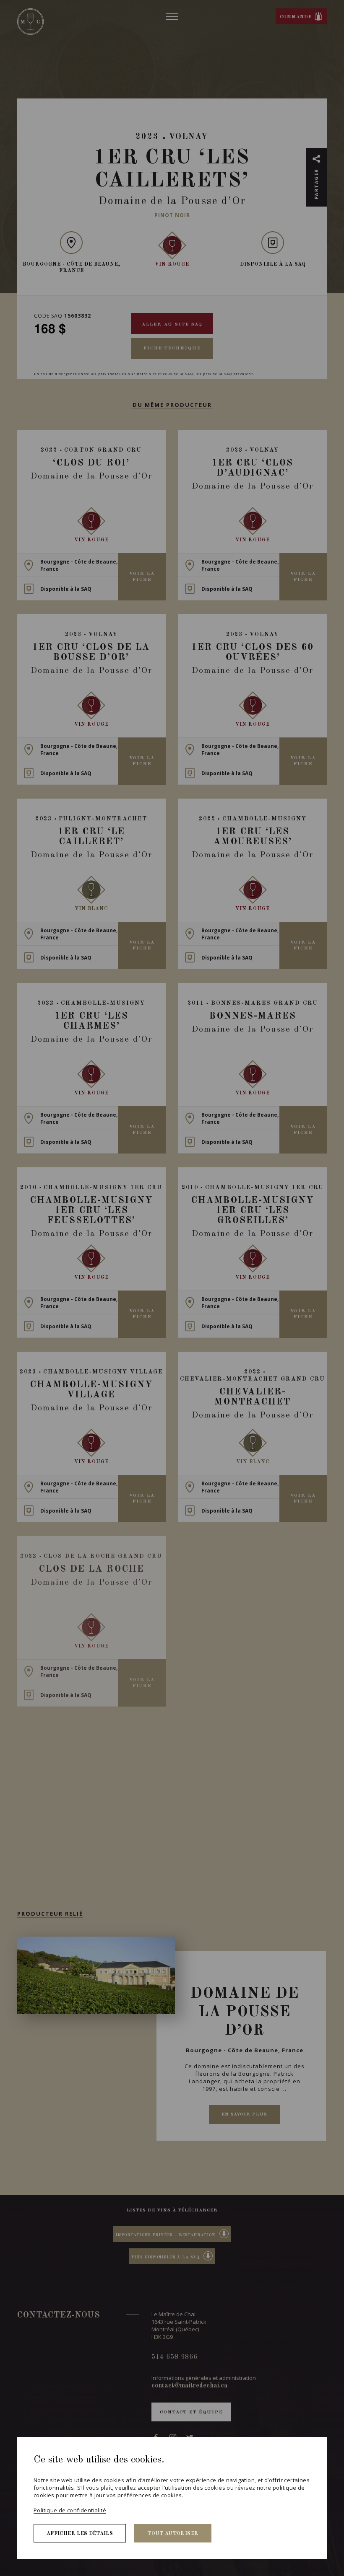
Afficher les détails (80, 2534)
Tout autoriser (173, 2534)
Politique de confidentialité (70, 2510)
